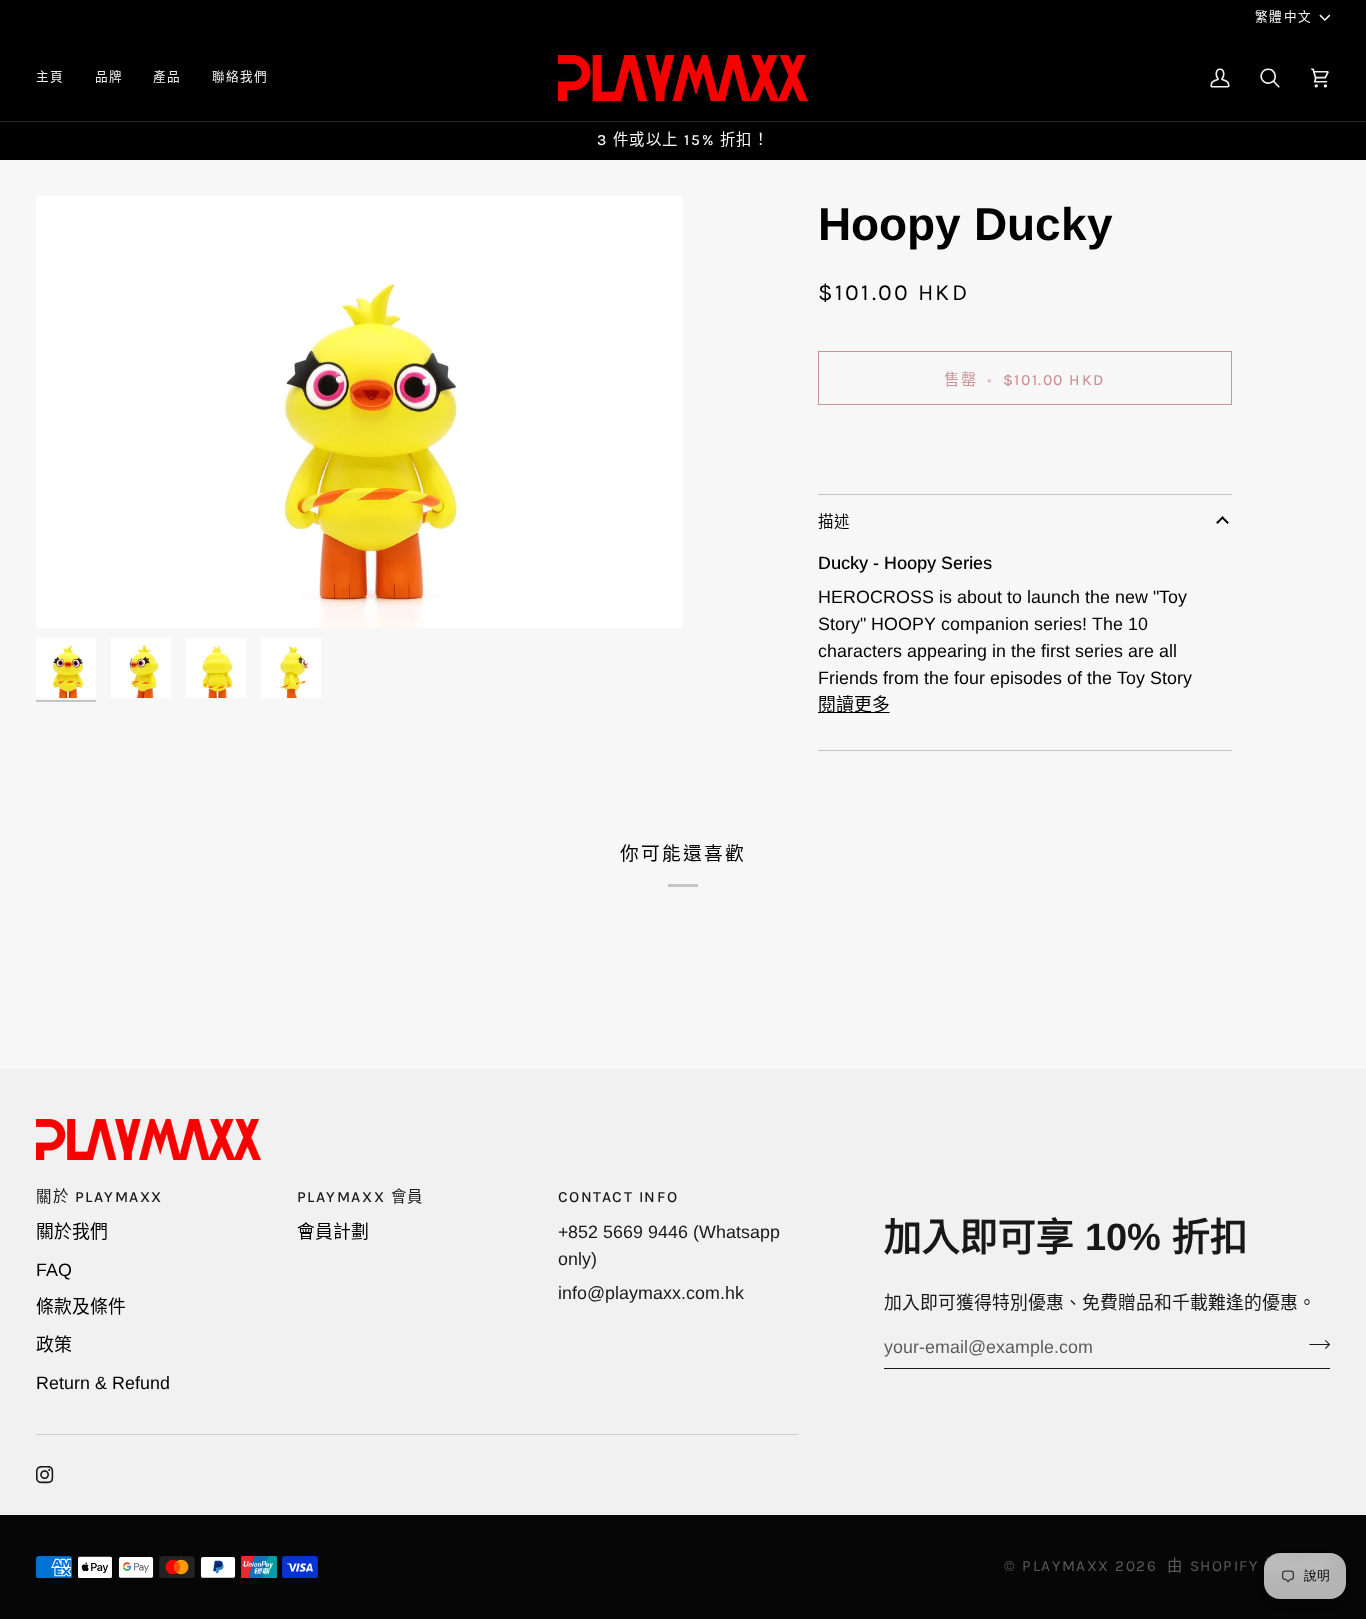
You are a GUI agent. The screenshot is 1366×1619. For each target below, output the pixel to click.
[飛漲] (73, 590)
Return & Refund (103, 1383)
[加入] (1313, 1345)
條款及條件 (81, 1307)
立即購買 (1024, 446)
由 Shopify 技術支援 (1248, 1566)
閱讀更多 (854, 705)
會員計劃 (333, 1232)
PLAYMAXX (1065, 1566)
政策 (54, 1345)
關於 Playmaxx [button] (99, 1197)
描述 (834, 522)
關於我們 (72, 1232)
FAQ (54, 1270)
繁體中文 (1283, 16)
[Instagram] (45, 1475)
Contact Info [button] (618, 1197)
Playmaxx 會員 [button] (360, 1197)
